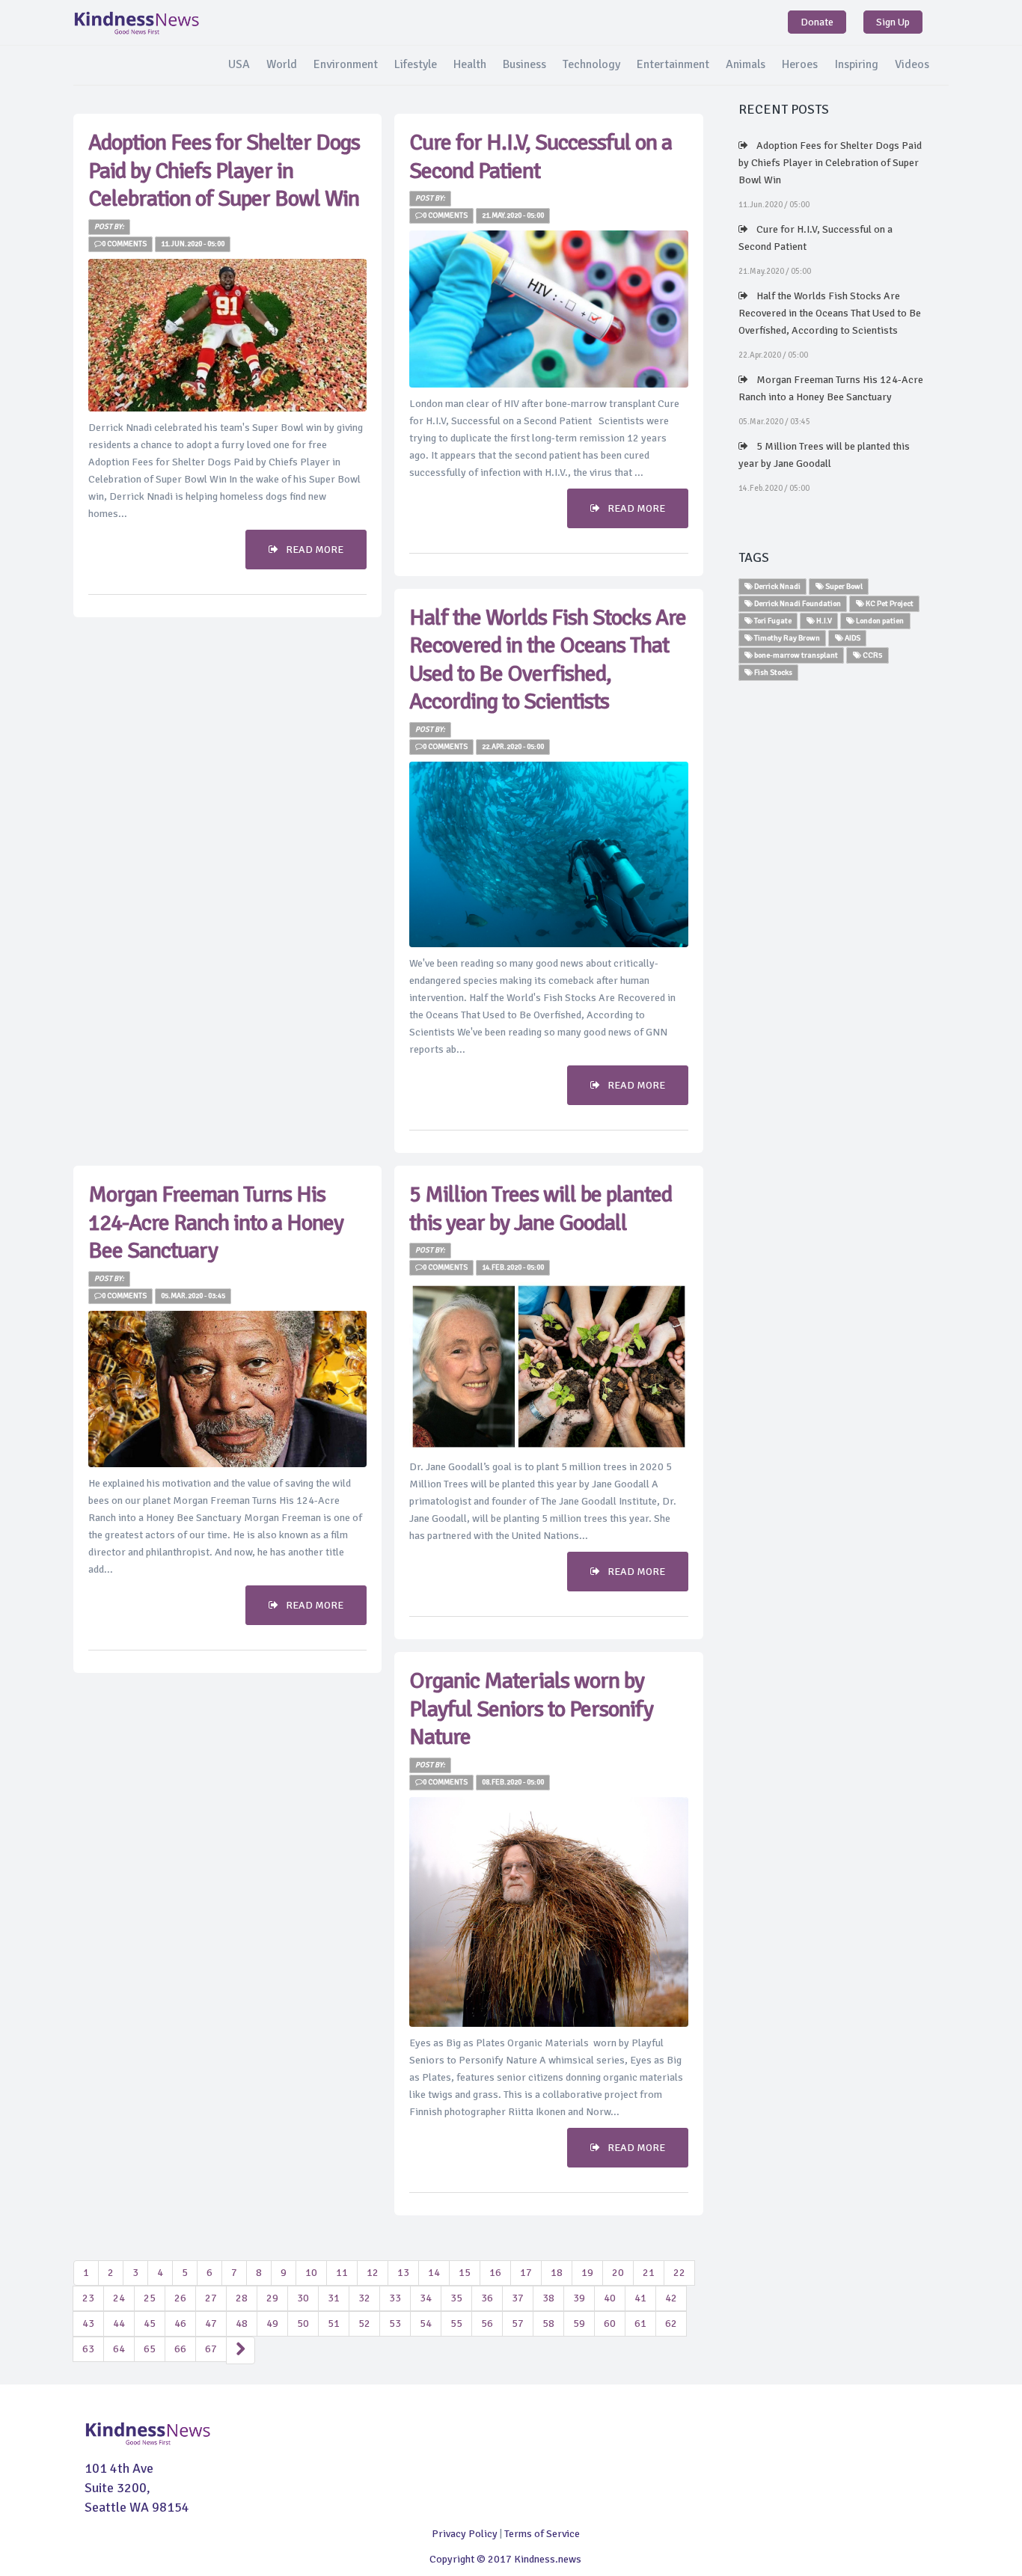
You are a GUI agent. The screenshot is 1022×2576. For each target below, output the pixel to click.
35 (456, 2298)
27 (211, 2298)
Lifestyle (416, 64)
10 (311, 2273)
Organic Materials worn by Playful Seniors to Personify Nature (531, 1709)
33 (395, 2298)
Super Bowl (843, 586)
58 (548, 2323)
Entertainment (673, 64)
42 (671, 2298)
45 (150, 2323)
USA (239, 64)
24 (119, 2298)
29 (272, 2298)
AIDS (852, 638)
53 (395, 2323)
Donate (817, 22)
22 (679, 2273)
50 (303, 2323)
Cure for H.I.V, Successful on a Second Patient (816, 238)
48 (242, 2323)
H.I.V (823, 621)
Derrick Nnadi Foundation (797, 603)
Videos (912, 64)
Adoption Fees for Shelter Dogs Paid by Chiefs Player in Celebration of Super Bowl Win (224, 171)
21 (649, 2273)
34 (426, 2298)
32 (364, 2298)
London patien (879, 621)
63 (88, 2349)
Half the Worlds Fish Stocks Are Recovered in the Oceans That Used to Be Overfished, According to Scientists (548, 660)
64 (119, 2349)
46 (180, 2323)
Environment (346, 64)
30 (303, 2298)
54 (426, 2323)
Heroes (800, 64)
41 (640, 2298)
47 (211, 2323)
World (282, 64)
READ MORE (315, 550)
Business (524, 64)
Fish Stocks (772, 672)
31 (334, 2298)
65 (150, 2349)
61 (640, 2323)
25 (150, 2298)
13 (403, 2273)
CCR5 (872, 655)
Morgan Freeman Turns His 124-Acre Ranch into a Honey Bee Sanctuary (216, 1223)
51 (334, 2323)
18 (557, 2273)
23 (88, 2298)
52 (364, 2323)
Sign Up (893, 22)
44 (119, 2323)
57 (518, 2323)
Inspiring (856, 64)
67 (211, 2349)
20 (618, 2273)
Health (470, 64)
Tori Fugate (772, 621)
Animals (746, 64)
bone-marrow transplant (795, 655)
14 (434, 2273)
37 (518, 2298)
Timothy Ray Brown (786, 638)
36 (487, 2298)
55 (456, 2323)
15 (465, 2273)
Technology (591, 64)
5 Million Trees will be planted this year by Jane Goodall (541, 1209)
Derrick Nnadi (777, 586)
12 (373, 2273)
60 (610, 2323)
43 (88, 2323)
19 (587, 2273)
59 (579, 2323)
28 (242, 2298)
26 (180, 2298)
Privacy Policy (465, 2534)
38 (548, 2298)
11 (342, 2273)
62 (671, 2323)
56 (487, 2323)
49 (272, 2323)
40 (610, 2298)
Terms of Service (542, 2534)
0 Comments (124, 244)
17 (526, 2273)
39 (579, 2298)
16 (495, 2273)
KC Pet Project (889, 603)
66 (180, 2349)
